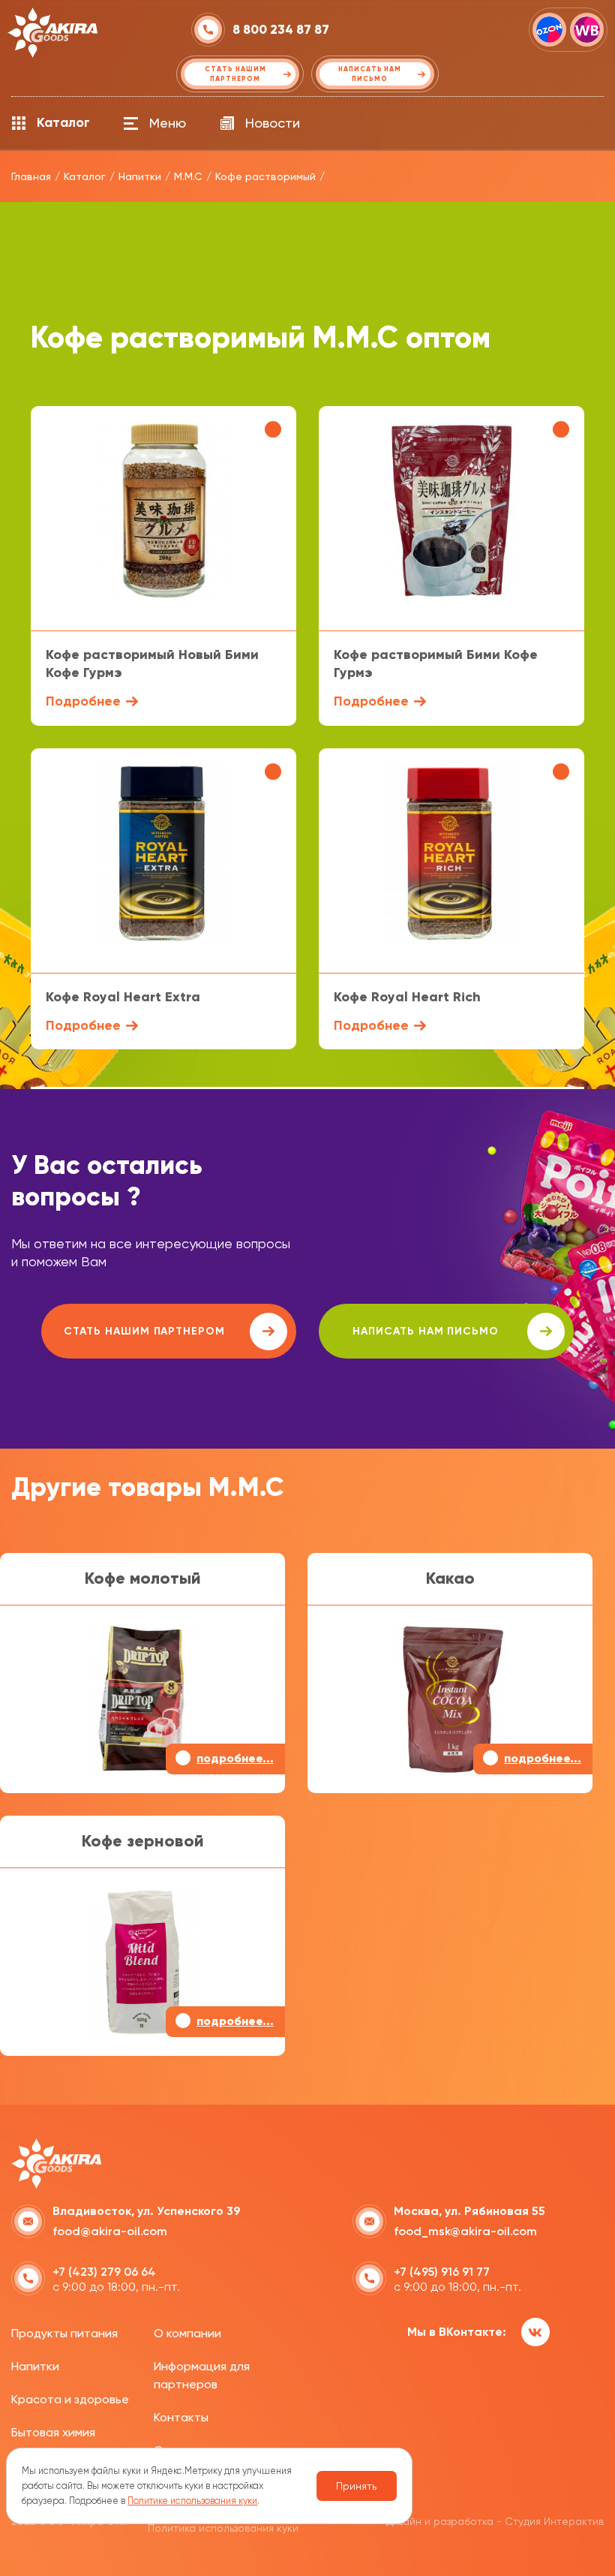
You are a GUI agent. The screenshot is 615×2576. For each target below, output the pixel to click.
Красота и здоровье (70, 2399)
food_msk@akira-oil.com (465, 2231)
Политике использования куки (192, 2501)
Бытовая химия (53, 2432)
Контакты (181, 2417)
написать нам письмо (426, 1331)
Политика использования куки (223, 2528)
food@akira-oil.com (110, 2231)
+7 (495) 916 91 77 (442, 2272)
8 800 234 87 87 (281, 30)
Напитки (35, 2366)
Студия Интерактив (554, 2521)
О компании (187, 2333)
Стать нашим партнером (144, 1331)
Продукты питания (64, 2333)
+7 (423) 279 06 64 (104, 2272)
